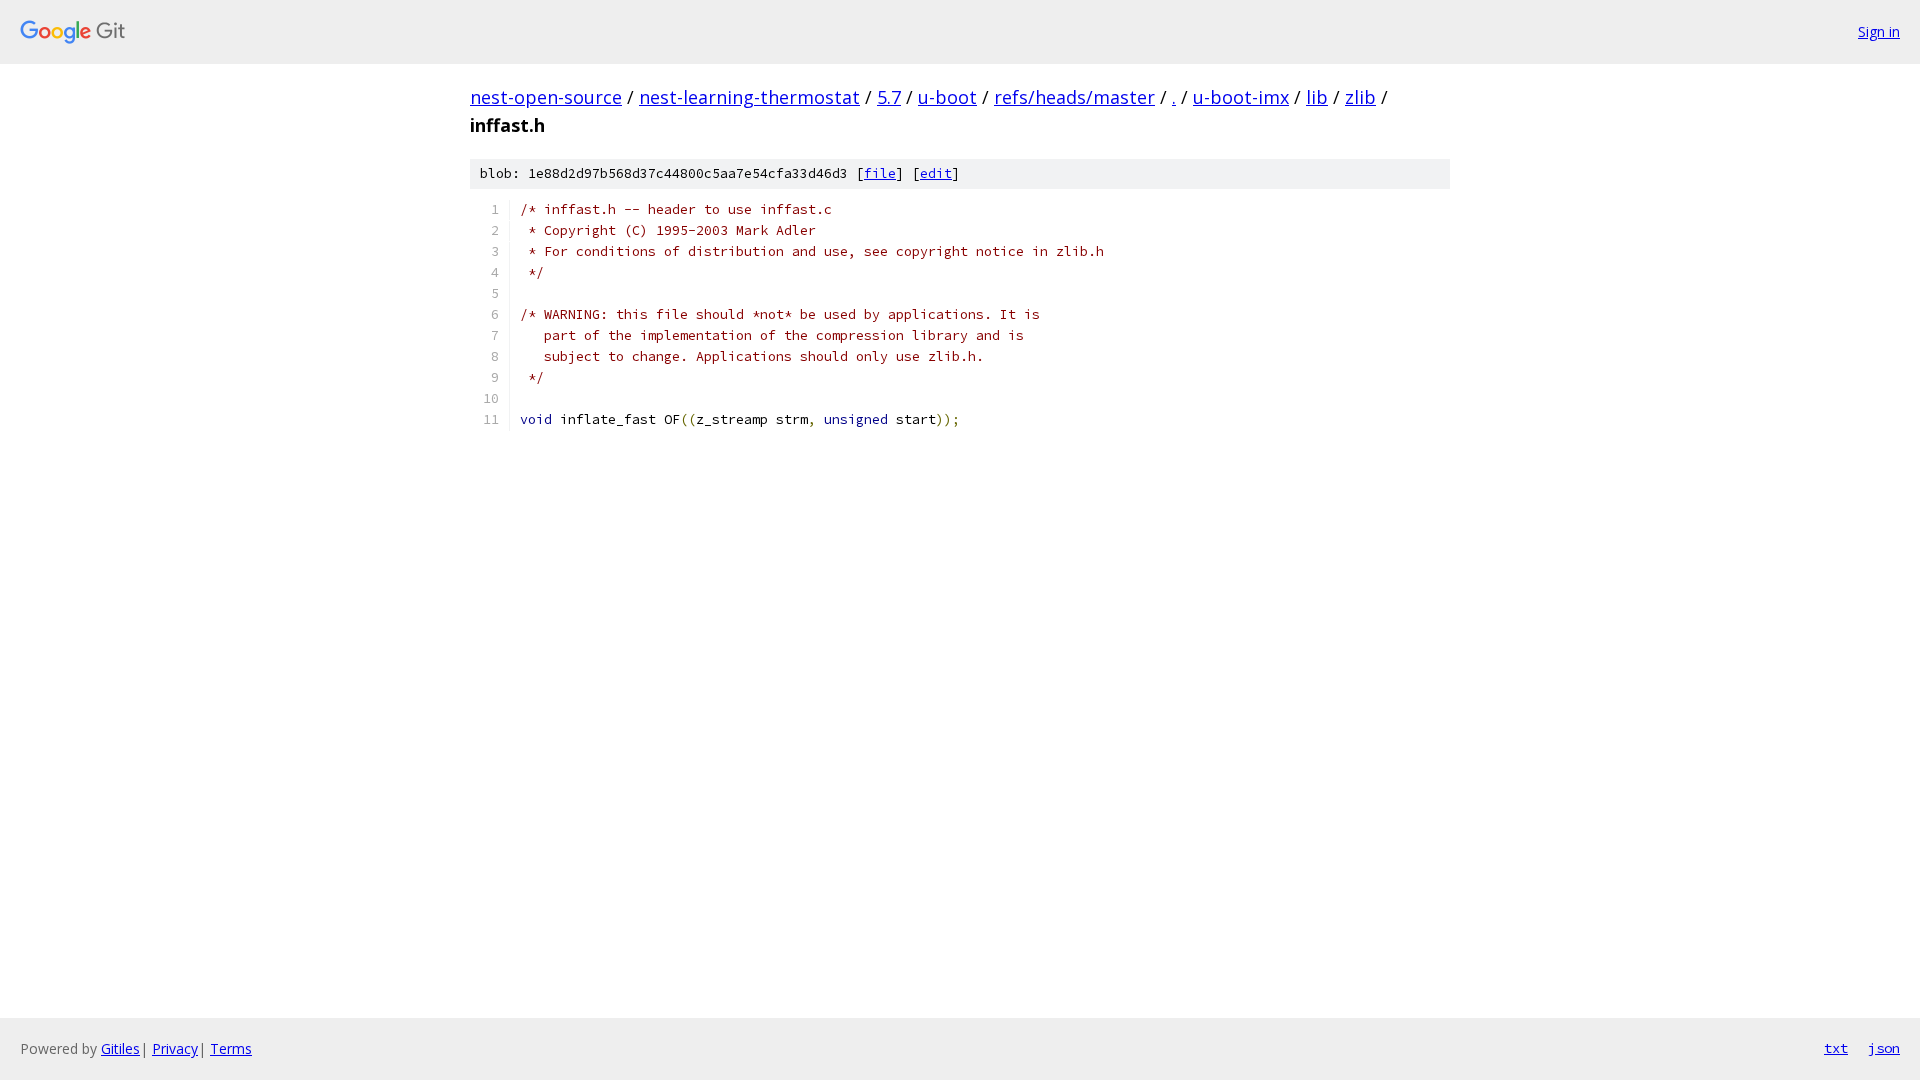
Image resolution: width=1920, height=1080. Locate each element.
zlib (1360, 97)
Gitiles (120, 1048)
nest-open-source (546, 97)
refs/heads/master (1074, 97)
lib (1317, 97)
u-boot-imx (1241, 97)
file (880, 173)
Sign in (1879, 31)
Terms (231, 1048)
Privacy (175, 1048)
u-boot (947, 97)
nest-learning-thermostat (749, 97)
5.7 (889, 97)
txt (1836, 1048)
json (1884, 1048)
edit (936, 173)
